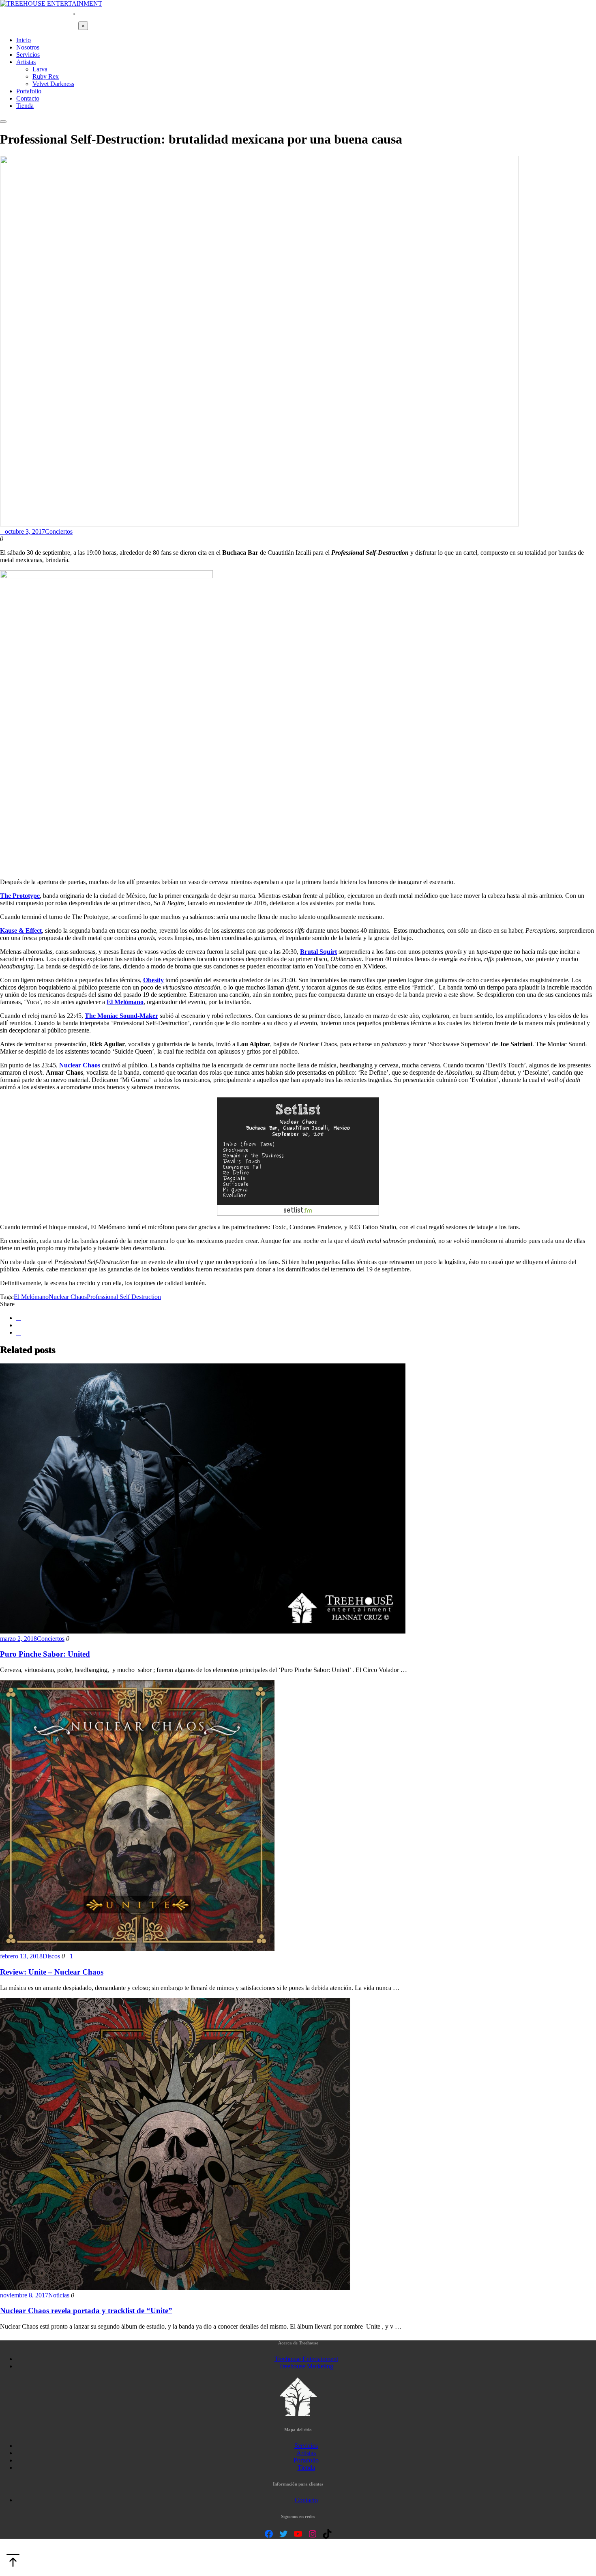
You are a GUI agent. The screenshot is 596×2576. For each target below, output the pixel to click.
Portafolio (306, 2460)
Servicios (306, 2446)
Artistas (306, 2453)
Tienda (306, 2468)
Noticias (59, 2295)
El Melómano (31, 1297)
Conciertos (59, 531)
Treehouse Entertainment (306, 2359)
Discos (51, 1956)
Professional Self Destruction (124, 1297)
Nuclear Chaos (68, 1297)
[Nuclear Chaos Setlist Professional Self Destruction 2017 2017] (298, 1213)
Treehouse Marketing (306, 2366)
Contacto (306, 2500)
